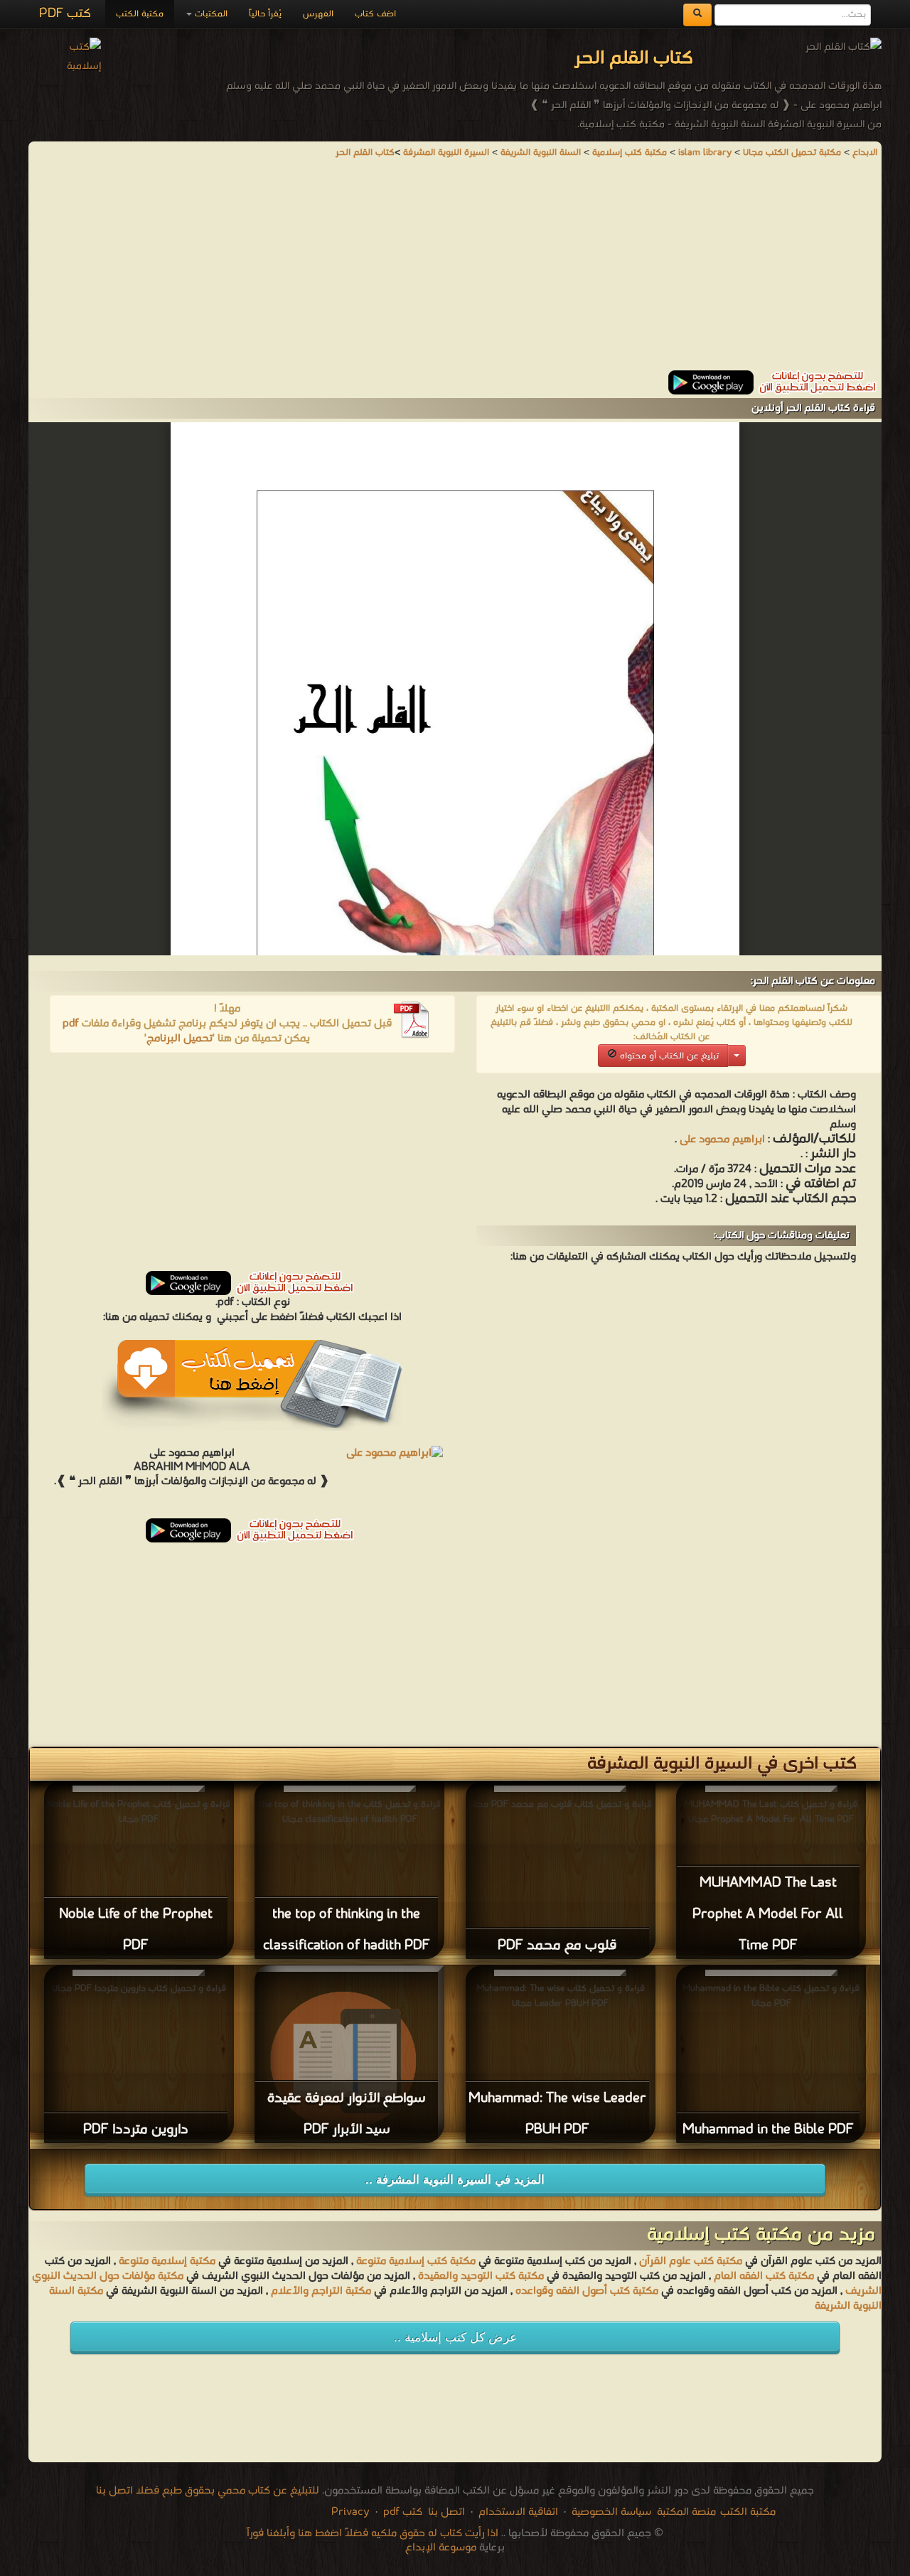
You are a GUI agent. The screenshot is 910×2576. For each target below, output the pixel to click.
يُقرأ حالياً (265, 14)
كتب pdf (403, 2512)
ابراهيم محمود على (722, 1139)
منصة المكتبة (686, 2512)
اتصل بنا (445, 2512)
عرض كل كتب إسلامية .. (455, 2338)
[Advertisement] (455, 271)
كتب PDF (65, 14)
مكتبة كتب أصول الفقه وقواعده (587, 2291)
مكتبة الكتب (140, 14)
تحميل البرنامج (180, 1039)
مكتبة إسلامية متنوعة (167, 2261)
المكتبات (210, 14)
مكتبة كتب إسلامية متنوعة (416, 2261)
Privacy (350, 2512)
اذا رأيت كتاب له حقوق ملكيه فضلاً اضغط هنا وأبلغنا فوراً (373, 2533)
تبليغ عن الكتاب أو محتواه (668, 1056)
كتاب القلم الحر (365, 152)
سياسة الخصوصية (611, 2512)
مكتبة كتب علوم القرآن (691, 2261)
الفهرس (318, 14)
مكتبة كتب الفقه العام (764, 2276)
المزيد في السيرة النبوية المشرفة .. (455, 2180)
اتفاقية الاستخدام (517, 2512)
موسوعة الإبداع (441, 2548)
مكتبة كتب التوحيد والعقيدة (481, 2276)
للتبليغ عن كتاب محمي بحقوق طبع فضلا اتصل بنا (208, 2491)
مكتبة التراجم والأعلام (321, 2291)
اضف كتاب (375, 14)
